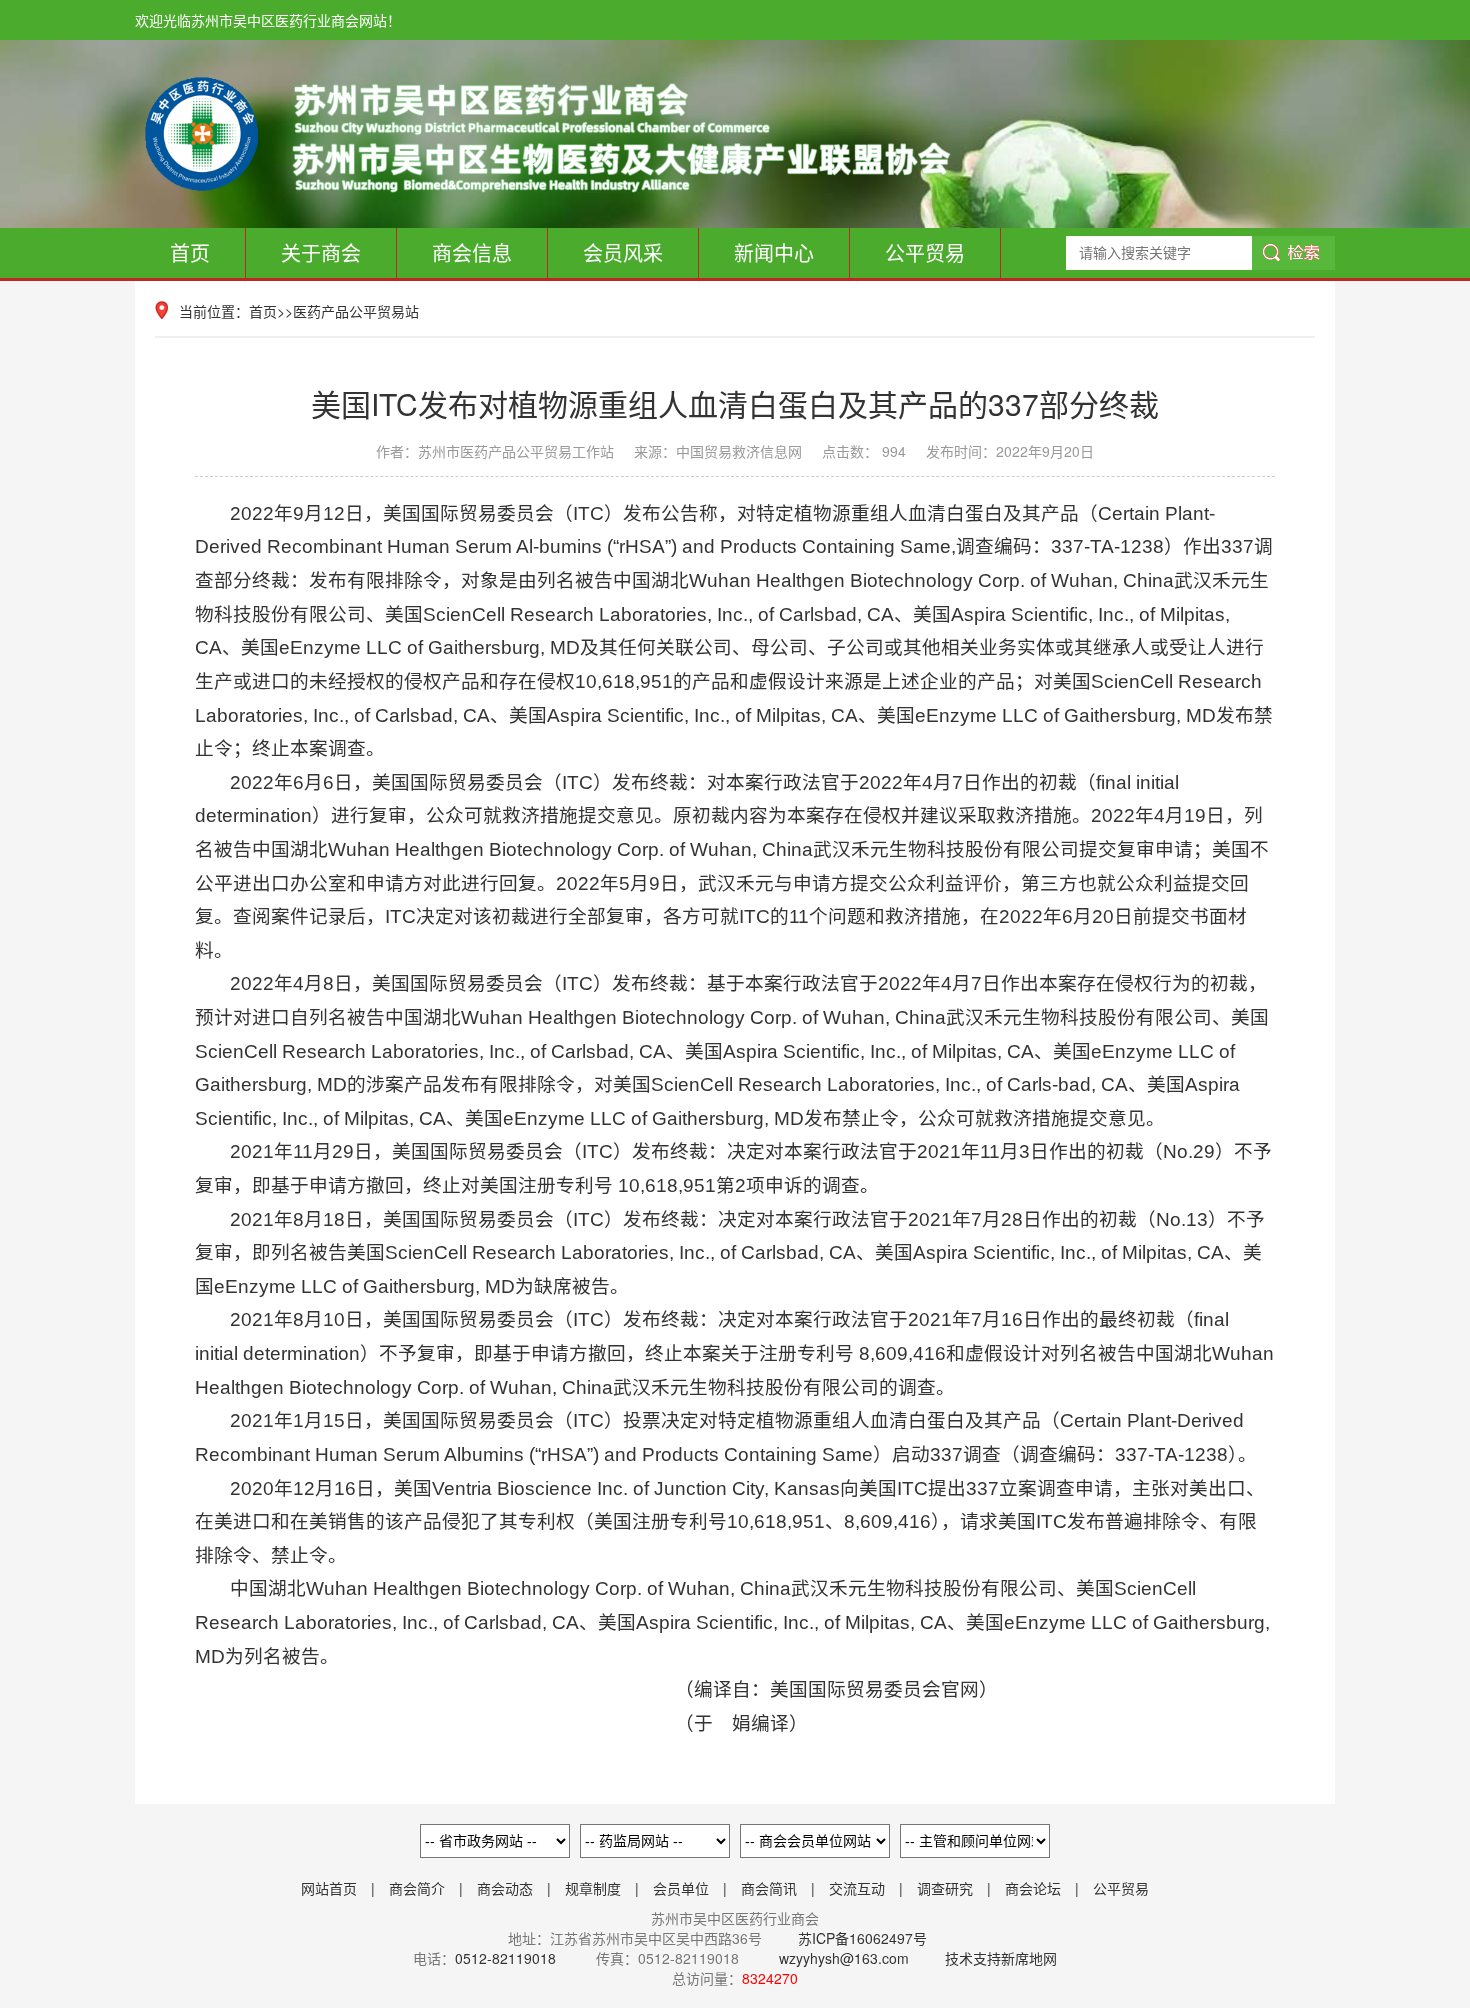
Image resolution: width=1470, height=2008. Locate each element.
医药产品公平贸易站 (356, 311)
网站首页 (329, 1888)
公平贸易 (925, 252)
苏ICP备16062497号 (860, 1938)
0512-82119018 (505, 1958)
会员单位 (681, 1888)
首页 (190, 252)
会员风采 (623, 252)
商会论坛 (1033, 1888)
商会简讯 (769, 1888)
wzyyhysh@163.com (844, 1958)
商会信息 (472, 252)
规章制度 (593, 1888)
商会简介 (417, 1888)
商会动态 (505, 1888)
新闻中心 (774, 252)
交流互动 (857, 1888)
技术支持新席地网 (1001, 1958)
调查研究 (945, 1888)
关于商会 (321, 252)
